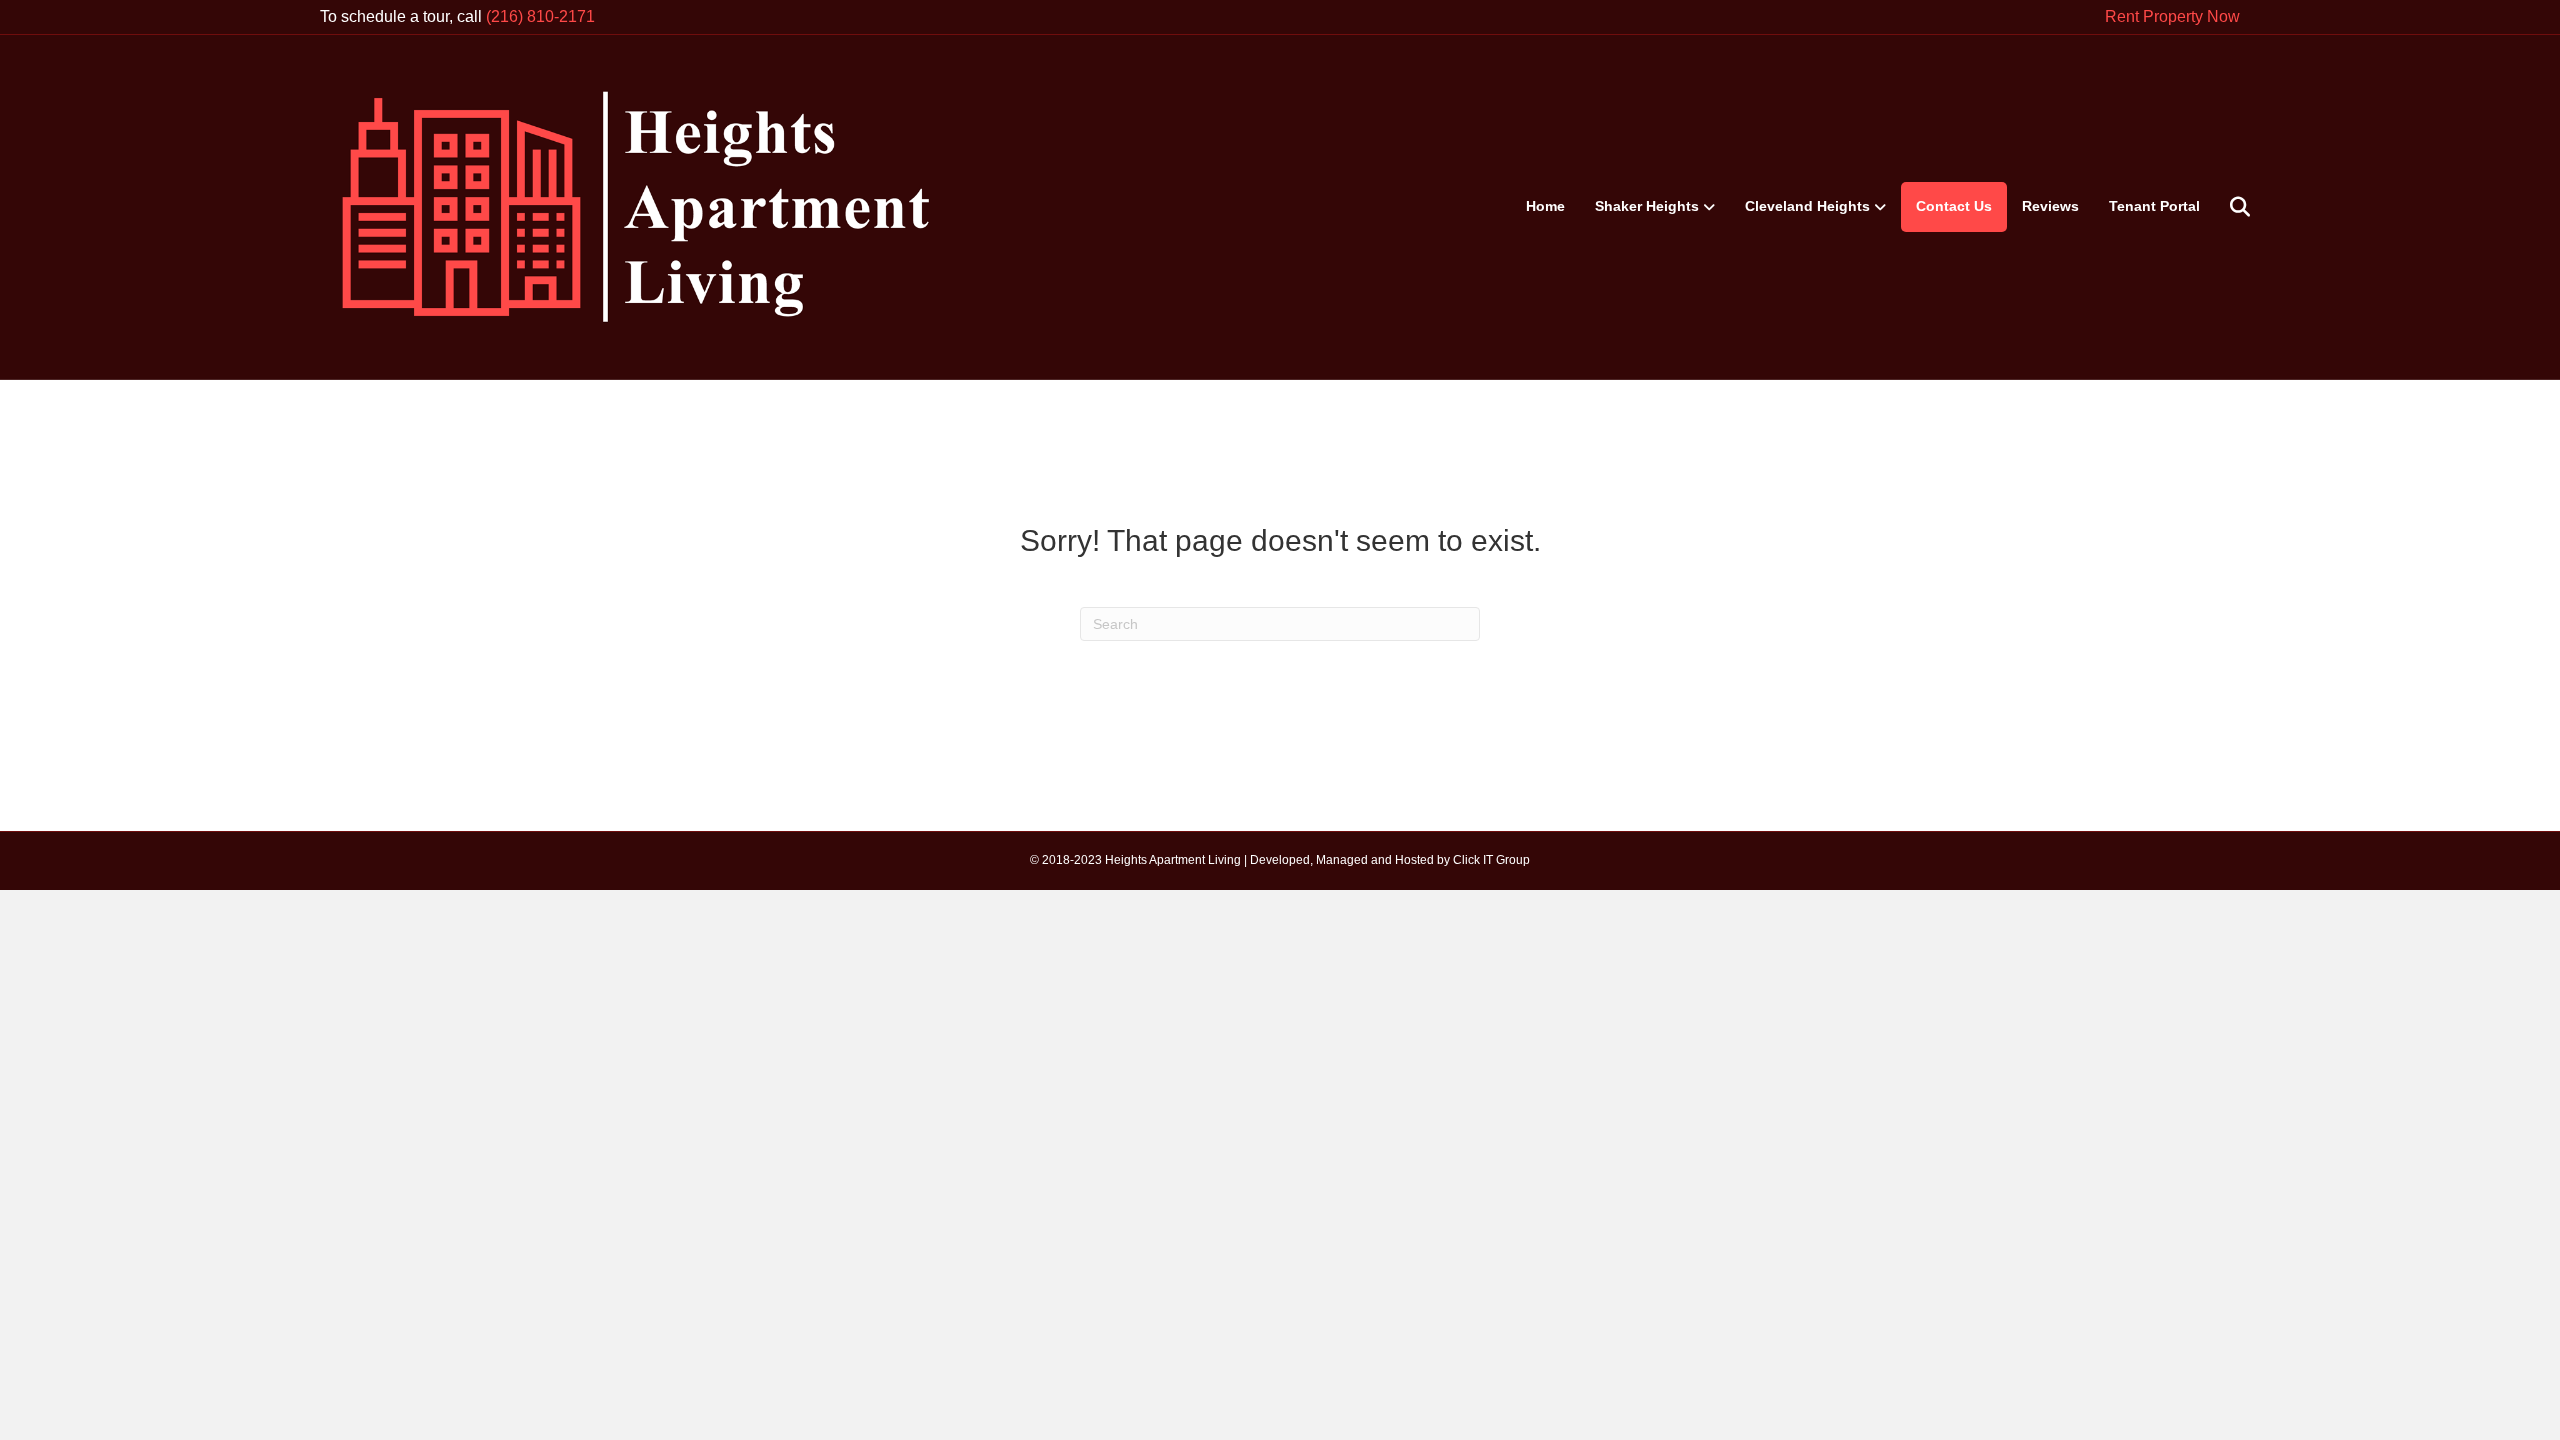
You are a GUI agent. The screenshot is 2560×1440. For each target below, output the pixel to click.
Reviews (2050, 206)
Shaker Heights (1647, 206)
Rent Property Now (2172, 16)
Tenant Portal (2154, 206)
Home (1545, 206)
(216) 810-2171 (540, 16)
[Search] (2227, 207)
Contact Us (1954, 206)
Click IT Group (1491, 860)
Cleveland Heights (1807, 206)
